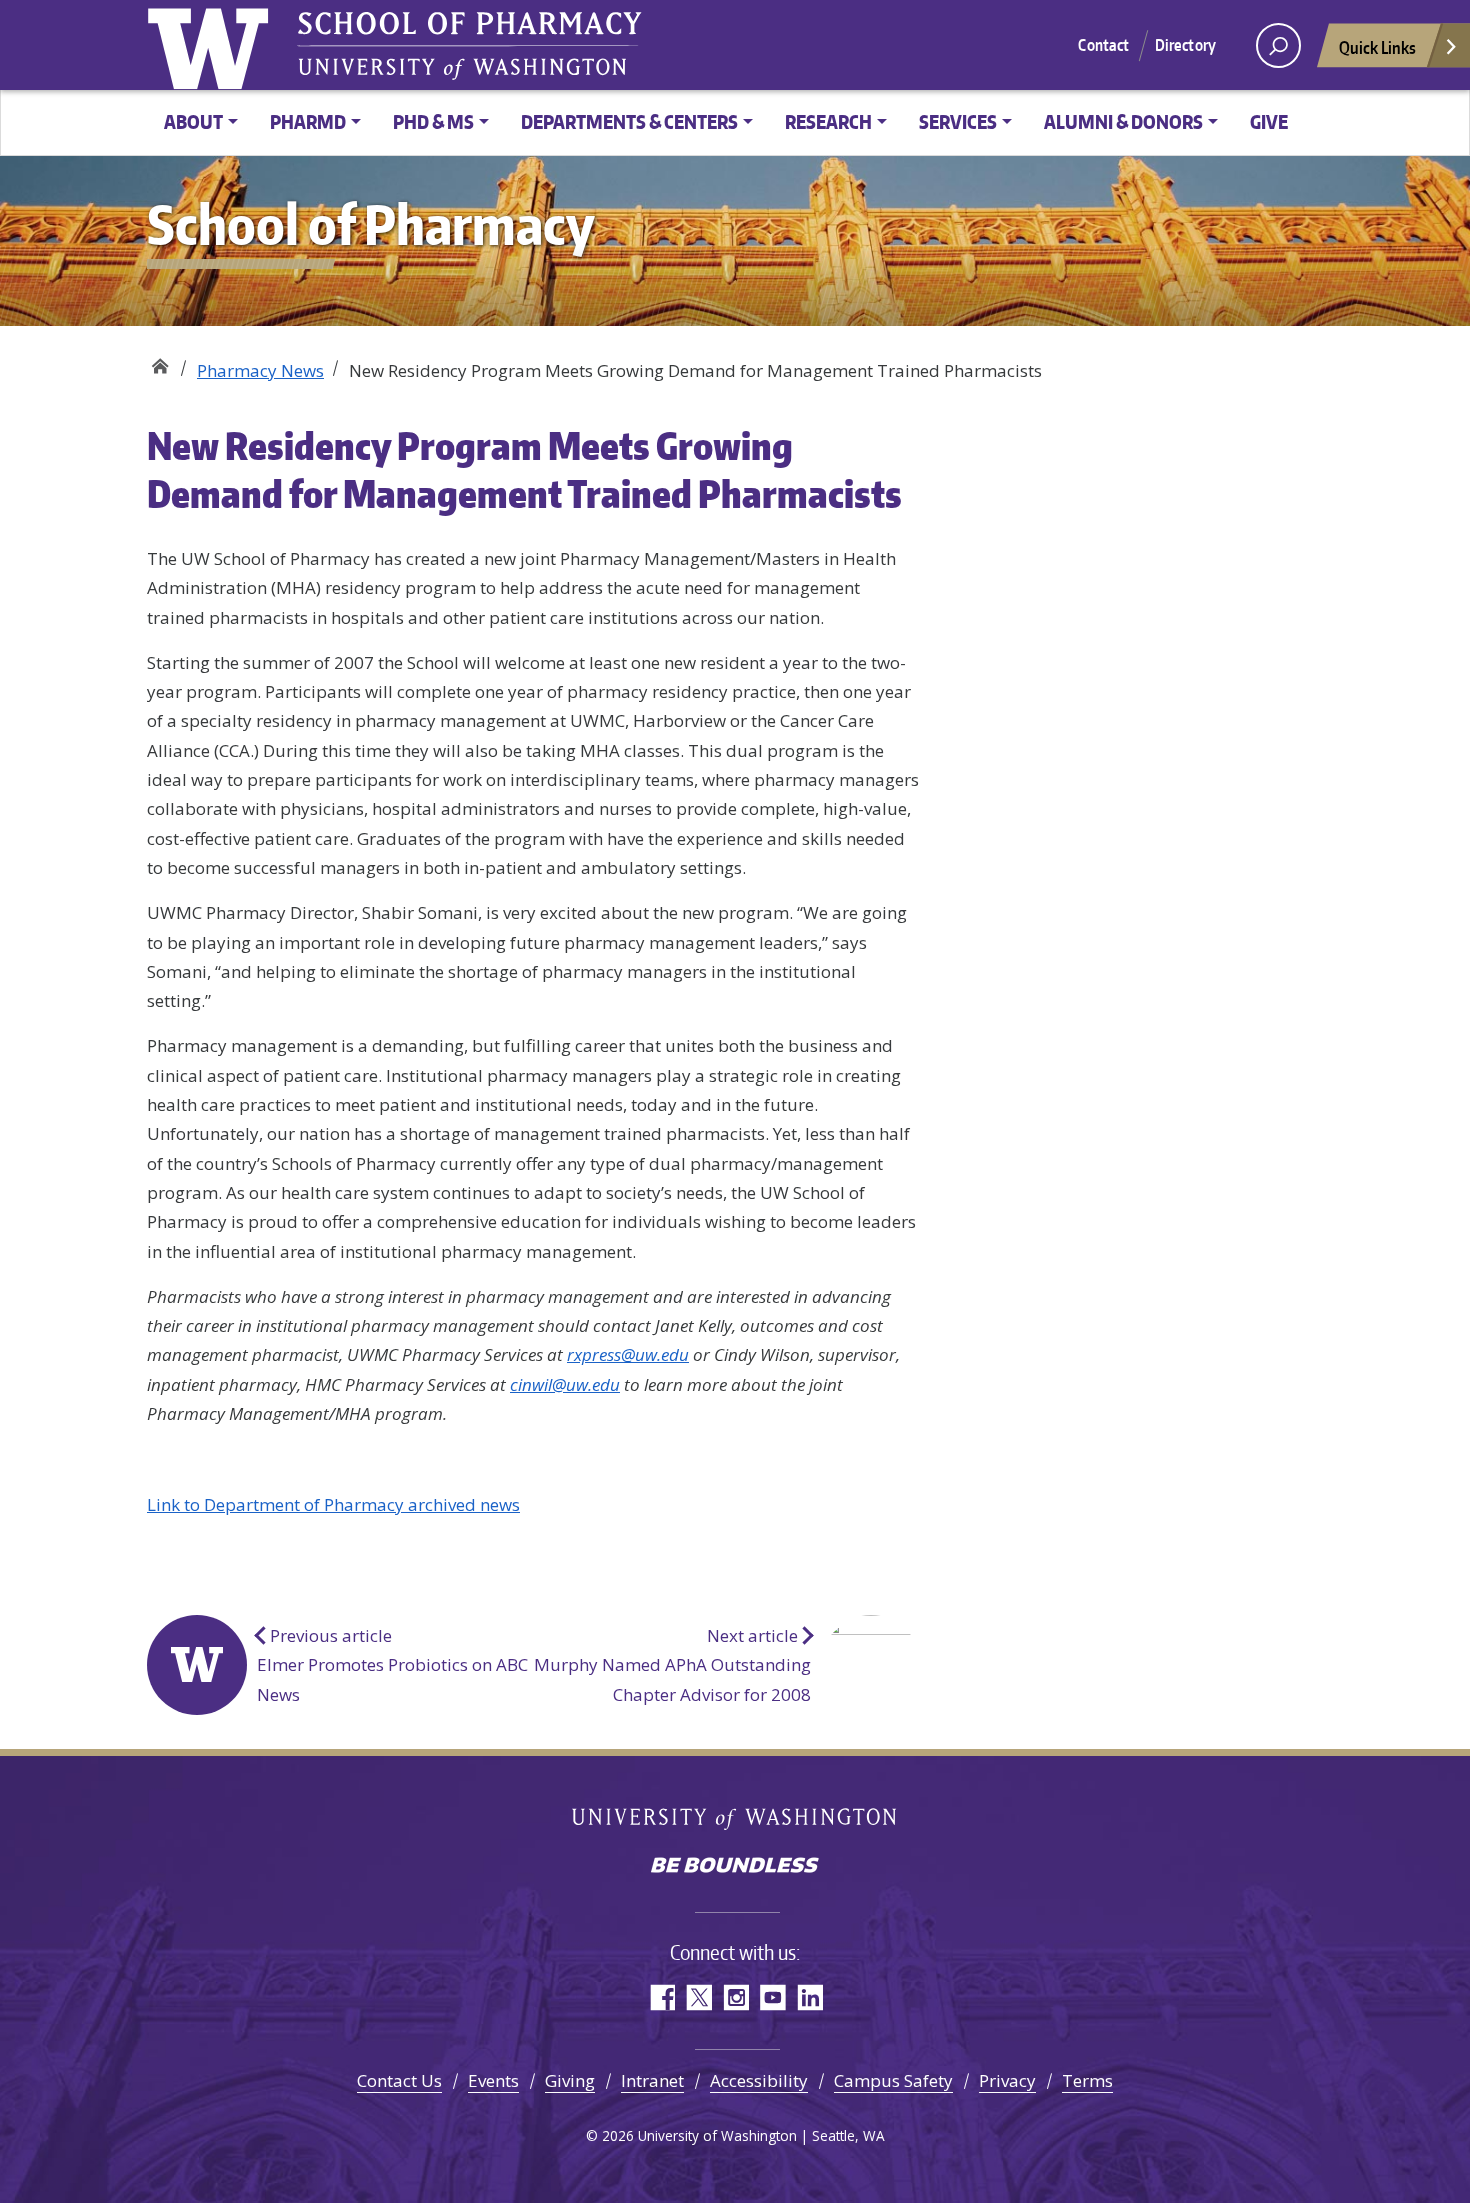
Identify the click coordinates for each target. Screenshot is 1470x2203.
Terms (1087, 2080)
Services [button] (958, 121)
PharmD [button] (308, 121)
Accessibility (759, 2080)
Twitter (698, 1997)
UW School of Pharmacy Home (212, 45)
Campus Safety (893, 2080)
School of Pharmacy (159, 363)
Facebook (661, 1997)
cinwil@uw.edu (565, 1384)
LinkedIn (809, 1997)
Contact (1103, 45)
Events (493, 2080)
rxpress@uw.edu (628, 1354)
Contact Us (399, 2080)
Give (1269, 121)
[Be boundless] (735, 1867)
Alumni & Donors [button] (1123, 121)
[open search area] (1278, 45)
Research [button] (828, 121)
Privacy (1007, 2080)
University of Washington (735, 1820)
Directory (1185, 45)
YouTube (772, 1997)
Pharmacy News (260, 370)
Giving (570, 2080)
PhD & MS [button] (433, 121)
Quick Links (1377, 47)
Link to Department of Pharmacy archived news (333, 1504)
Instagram (735, 1997)
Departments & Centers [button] (629, 121)
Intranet (652, 2080)
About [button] (193, 121)
